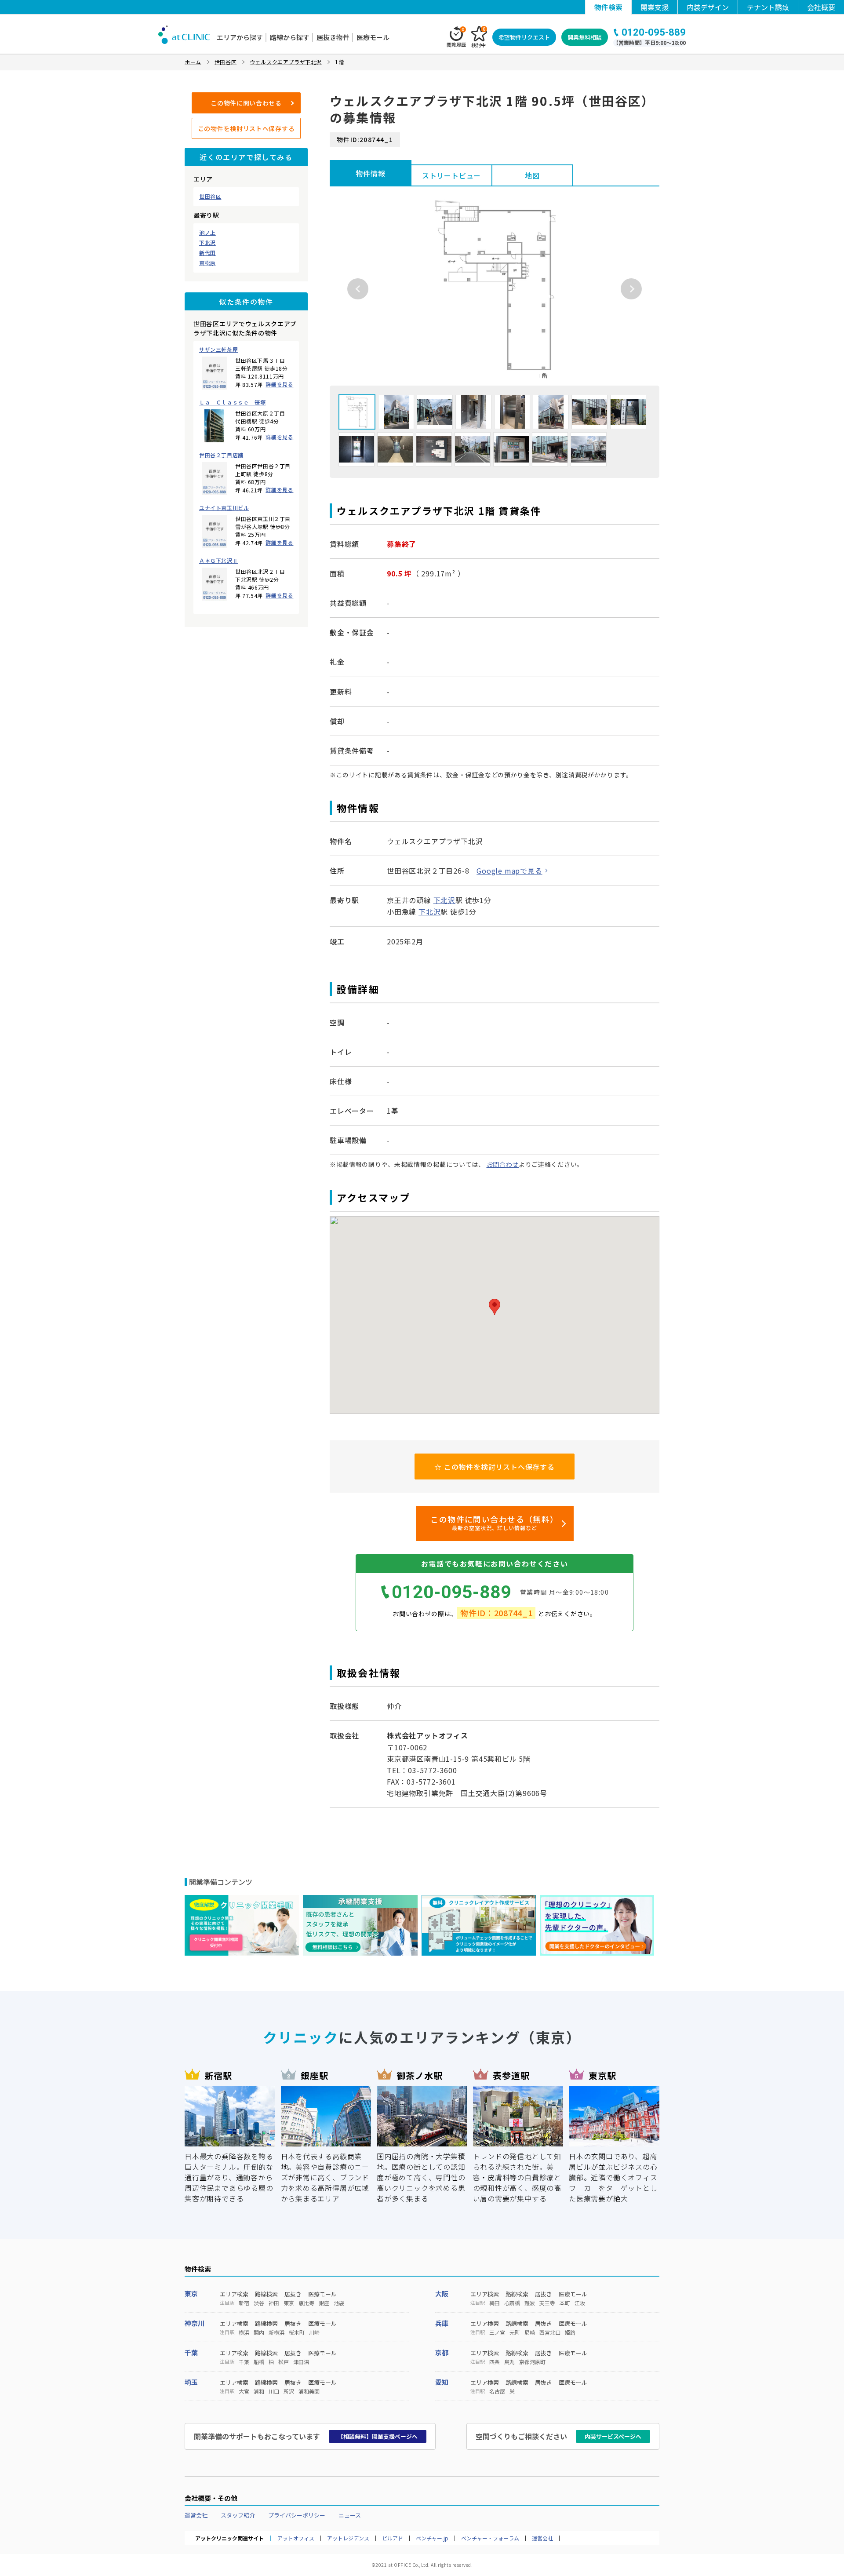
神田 (274, 2303)
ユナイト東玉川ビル (224, 508)
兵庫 (442, 2323)
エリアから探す (240, 37)
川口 (274, 2391)
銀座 (324, 2303)
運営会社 (196, 2515)
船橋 (259, 2362)
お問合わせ (503, 1164)
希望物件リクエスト (524, 37)
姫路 (570, 2332)
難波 (530, 2303)
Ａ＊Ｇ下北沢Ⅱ (218, 561)
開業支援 (655, 7)
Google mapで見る (509, 871)
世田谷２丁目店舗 (221, 455)
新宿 (244, 2303)
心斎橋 (512, 2303)
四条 (495, 2362)
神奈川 (195, 2323)
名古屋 (497, 2391)
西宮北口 (550, 2332)
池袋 (339, 2303)
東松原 (207, 263)
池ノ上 (207, 233)
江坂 (580, 2303)
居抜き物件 (333, 37)
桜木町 (297, 2332)
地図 (532, 175)
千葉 (191, 2352)
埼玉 (191, 2382)
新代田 (207, 253)
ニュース (350, 2515)
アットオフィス (296, 2538)
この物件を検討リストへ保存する (246, 128)
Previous (358, 289)
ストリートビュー (451, 175)
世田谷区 (210, 197)
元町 (515, 2332)
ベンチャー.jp (432, 2538)
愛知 (442, 2382)
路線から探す (290, 37)
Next (631, 289)
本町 (565, 2303)
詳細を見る (279, 384)
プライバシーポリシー (297, 2515)
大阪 (442, 2294)
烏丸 (509, 2362)
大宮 (244, 2391)
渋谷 (259, 2303)
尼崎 (530, 2332)
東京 (191, 2294)
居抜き (293, 2294)
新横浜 (276, 2332)
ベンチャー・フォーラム (490, 2538)
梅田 (495, 2303)
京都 (442, 2352)
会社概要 (821, 7)
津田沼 (301, 2362)
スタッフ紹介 (238, 2515)
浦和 (259, 2391)
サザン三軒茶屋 (218, 350)
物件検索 (608, 7)
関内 (259, 2332)
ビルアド (393, 2538)
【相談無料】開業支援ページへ (378, 2436)
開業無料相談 (585, 37)
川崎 (314, 2332)
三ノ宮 (497, 2332)
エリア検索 (234, 2294)
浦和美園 (309, 2391)
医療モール (373, 37)
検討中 (478, 37)
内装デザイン (708, 7)
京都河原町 (532, 2362)
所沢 (289, 2391)
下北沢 (207, 243)
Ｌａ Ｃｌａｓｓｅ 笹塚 (232, 402)
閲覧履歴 (456, 37)
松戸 (284, 2362)
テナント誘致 (768, 7)
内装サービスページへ (613, 2436)
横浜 (244, 2332)
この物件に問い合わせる (246, 103)
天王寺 (547, 2303)
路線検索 (266, 2294)
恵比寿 (306, 2303)
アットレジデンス (348, 2538)
